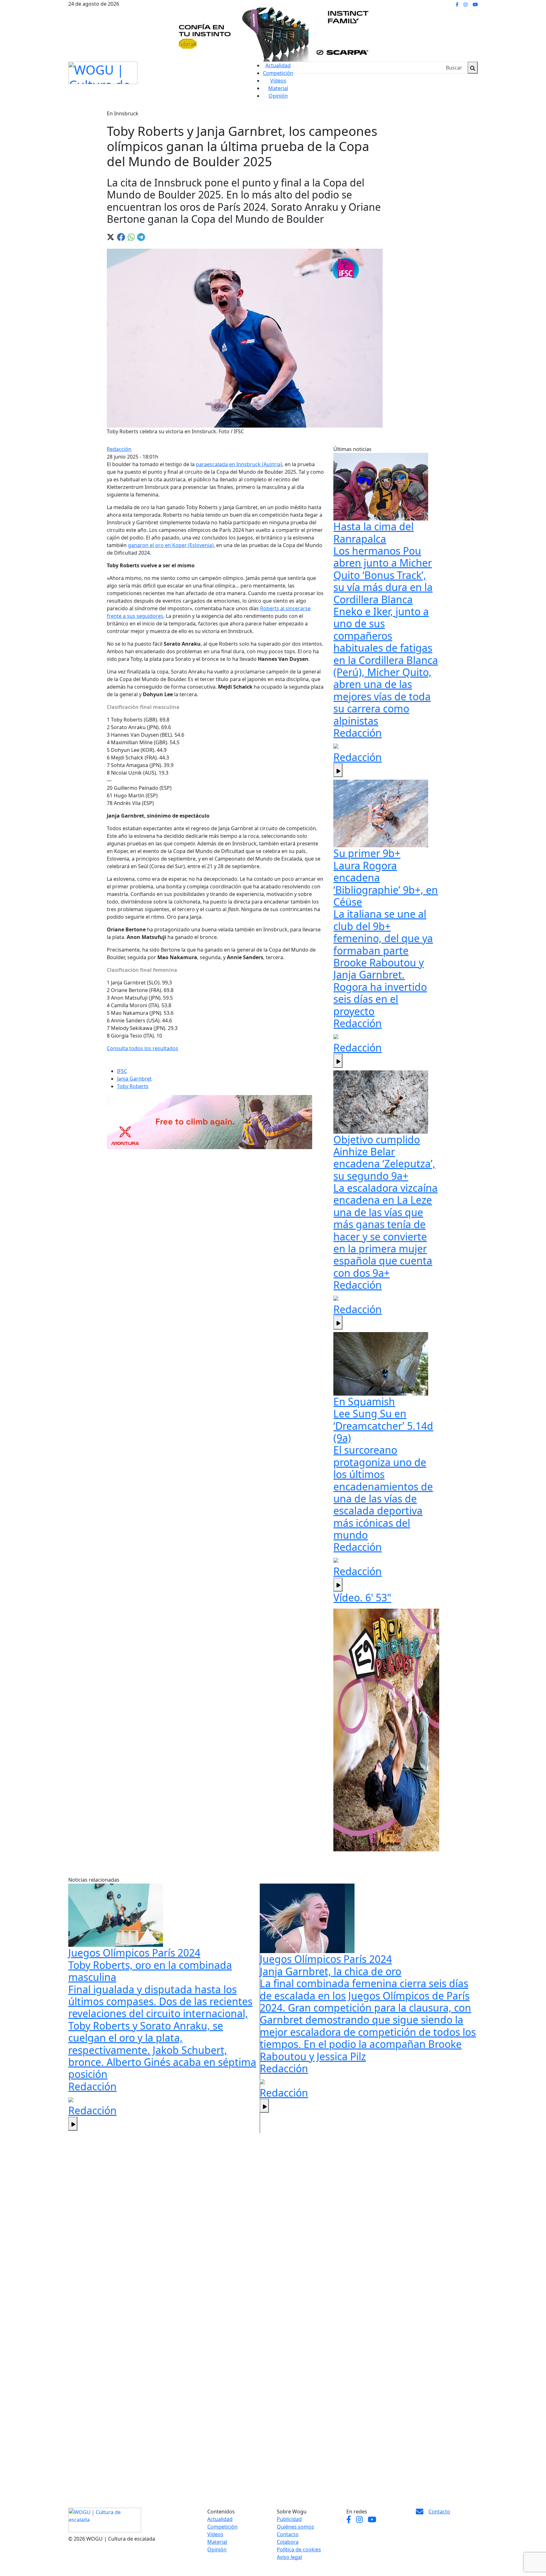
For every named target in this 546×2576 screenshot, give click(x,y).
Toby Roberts (133, 1086)
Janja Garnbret (134, 1079)
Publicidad (289, 2519)
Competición (278, 73)
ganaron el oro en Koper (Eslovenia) (171, 545)
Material (278, 88)
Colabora (288, 2542)
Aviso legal (289, 2557)
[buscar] (473, 68)
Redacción (119, 449)
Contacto (288, 2534)
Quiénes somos (295, 2527)
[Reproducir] (338, 770)
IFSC (122, 1071)
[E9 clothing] (386, 1730)
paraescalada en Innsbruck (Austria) (239, 464)
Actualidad (278, 65)
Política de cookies (299, 2549)
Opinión (278, 96)
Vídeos (278, 81)
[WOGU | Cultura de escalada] (103, 71)
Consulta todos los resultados (143, 1048)
